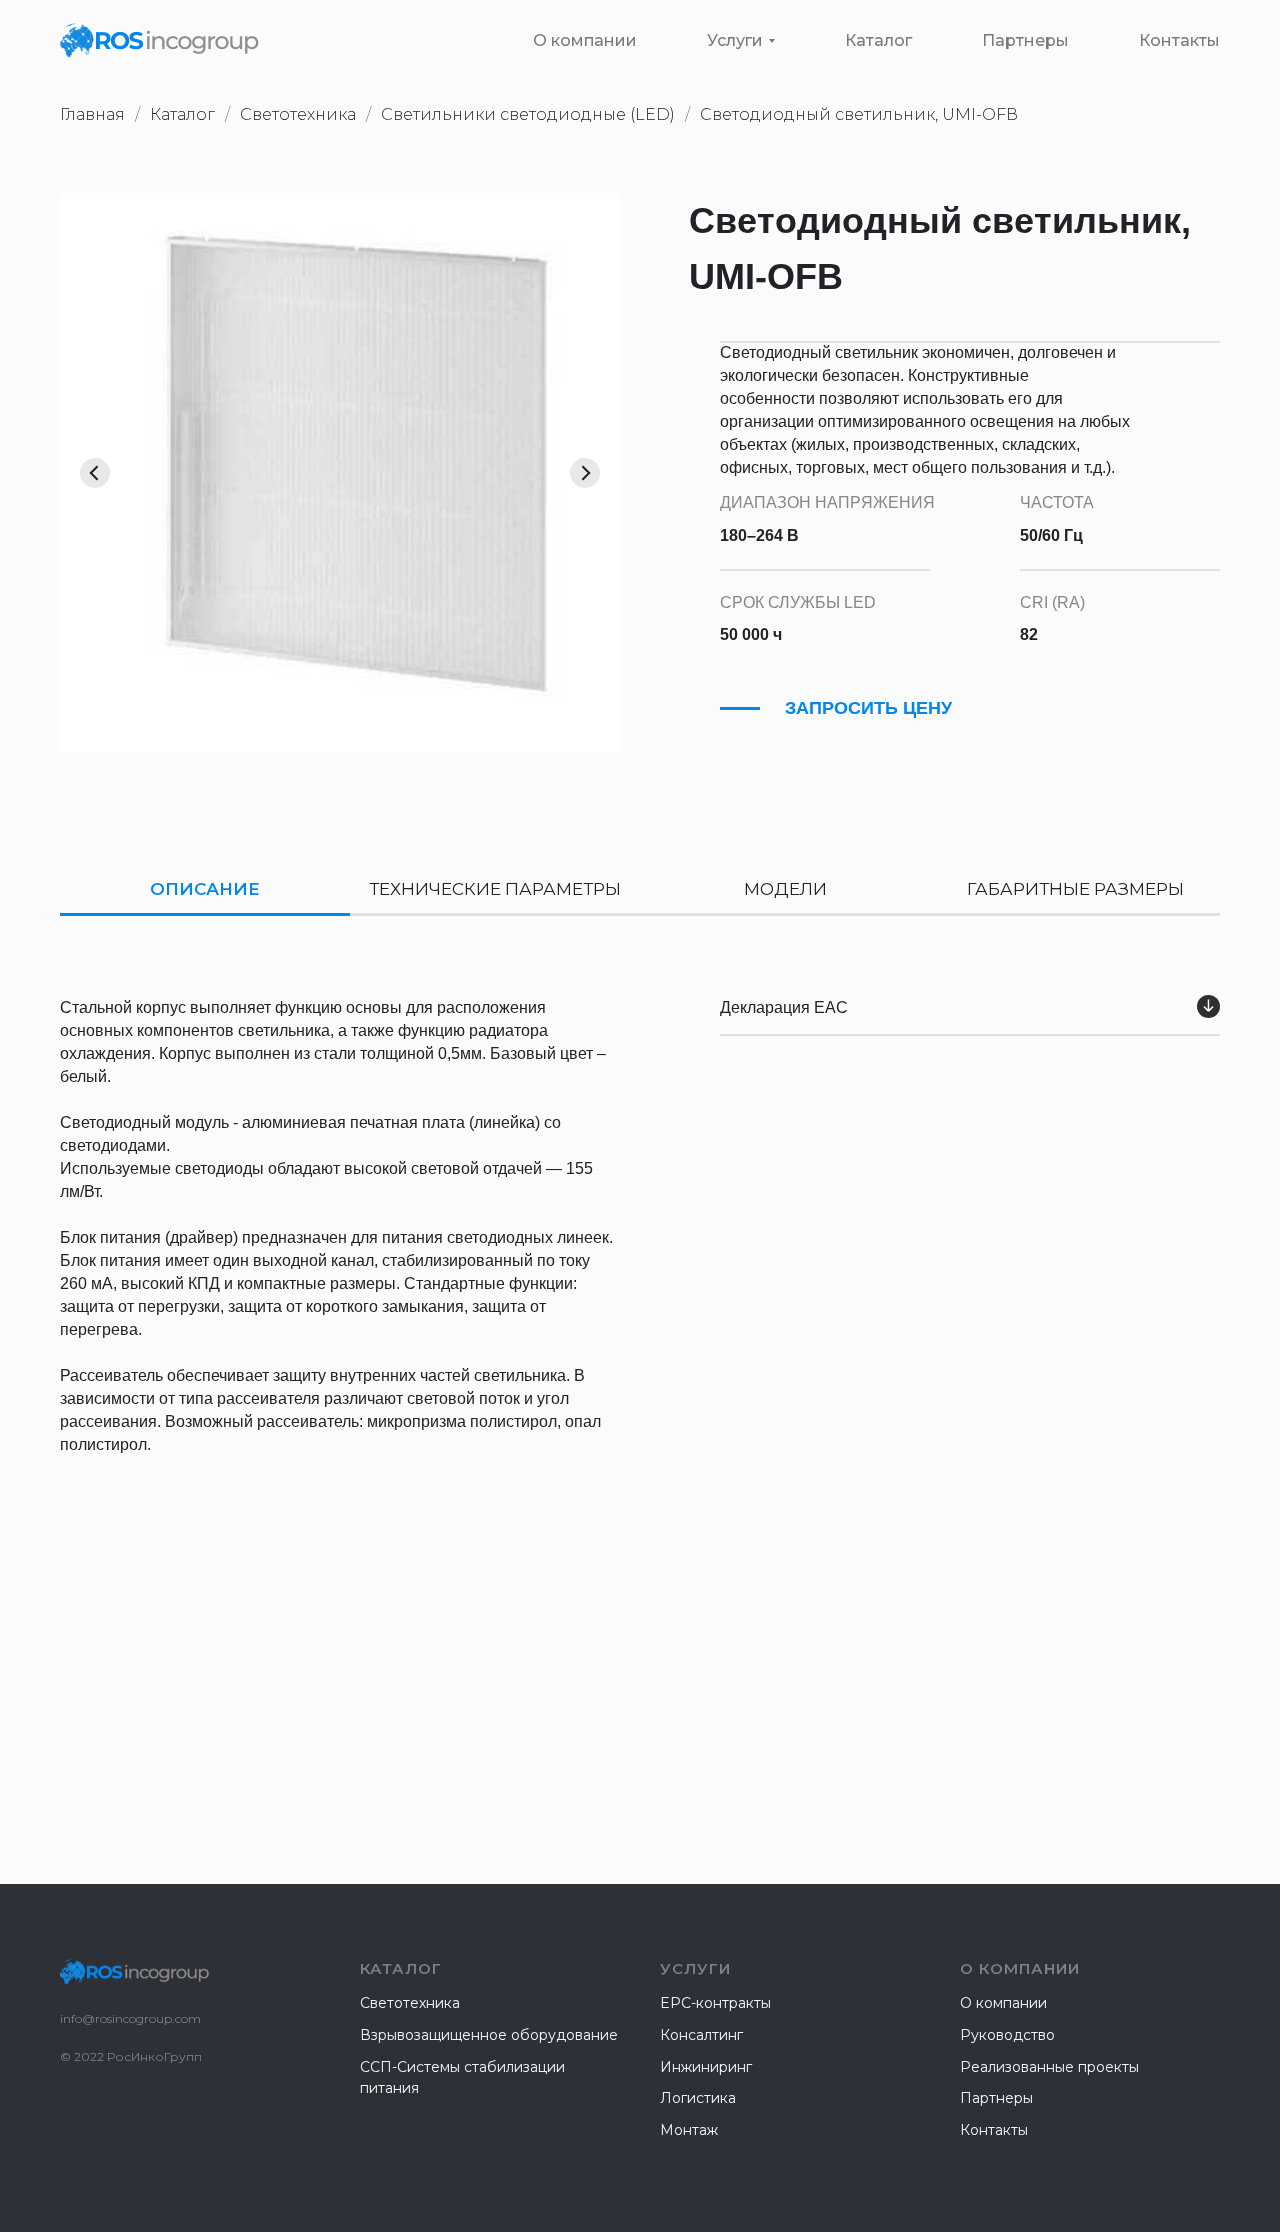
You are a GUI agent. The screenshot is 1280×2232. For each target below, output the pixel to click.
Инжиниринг (706, 2067)
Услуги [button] (735, 40)
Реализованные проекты (1049, 2067)
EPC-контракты (715, 2003)
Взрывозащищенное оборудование (489, 2035)
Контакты (1179, 40)
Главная (92, 114)
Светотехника (410, 2003)
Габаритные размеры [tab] (1075, 889)
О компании (585, 40)
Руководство (1007, 2035)
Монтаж (689, 2130)
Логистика (698, 2098)
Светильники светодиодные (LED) (528, 114)
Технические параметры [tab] (495, 889)
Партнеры (1025, 40)
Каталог (878, 40)
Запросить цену (868, 708)
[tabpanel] (640, 1326)
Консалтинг (701, 2035)
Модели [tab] (785, 889)
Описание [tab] (205, 889)
